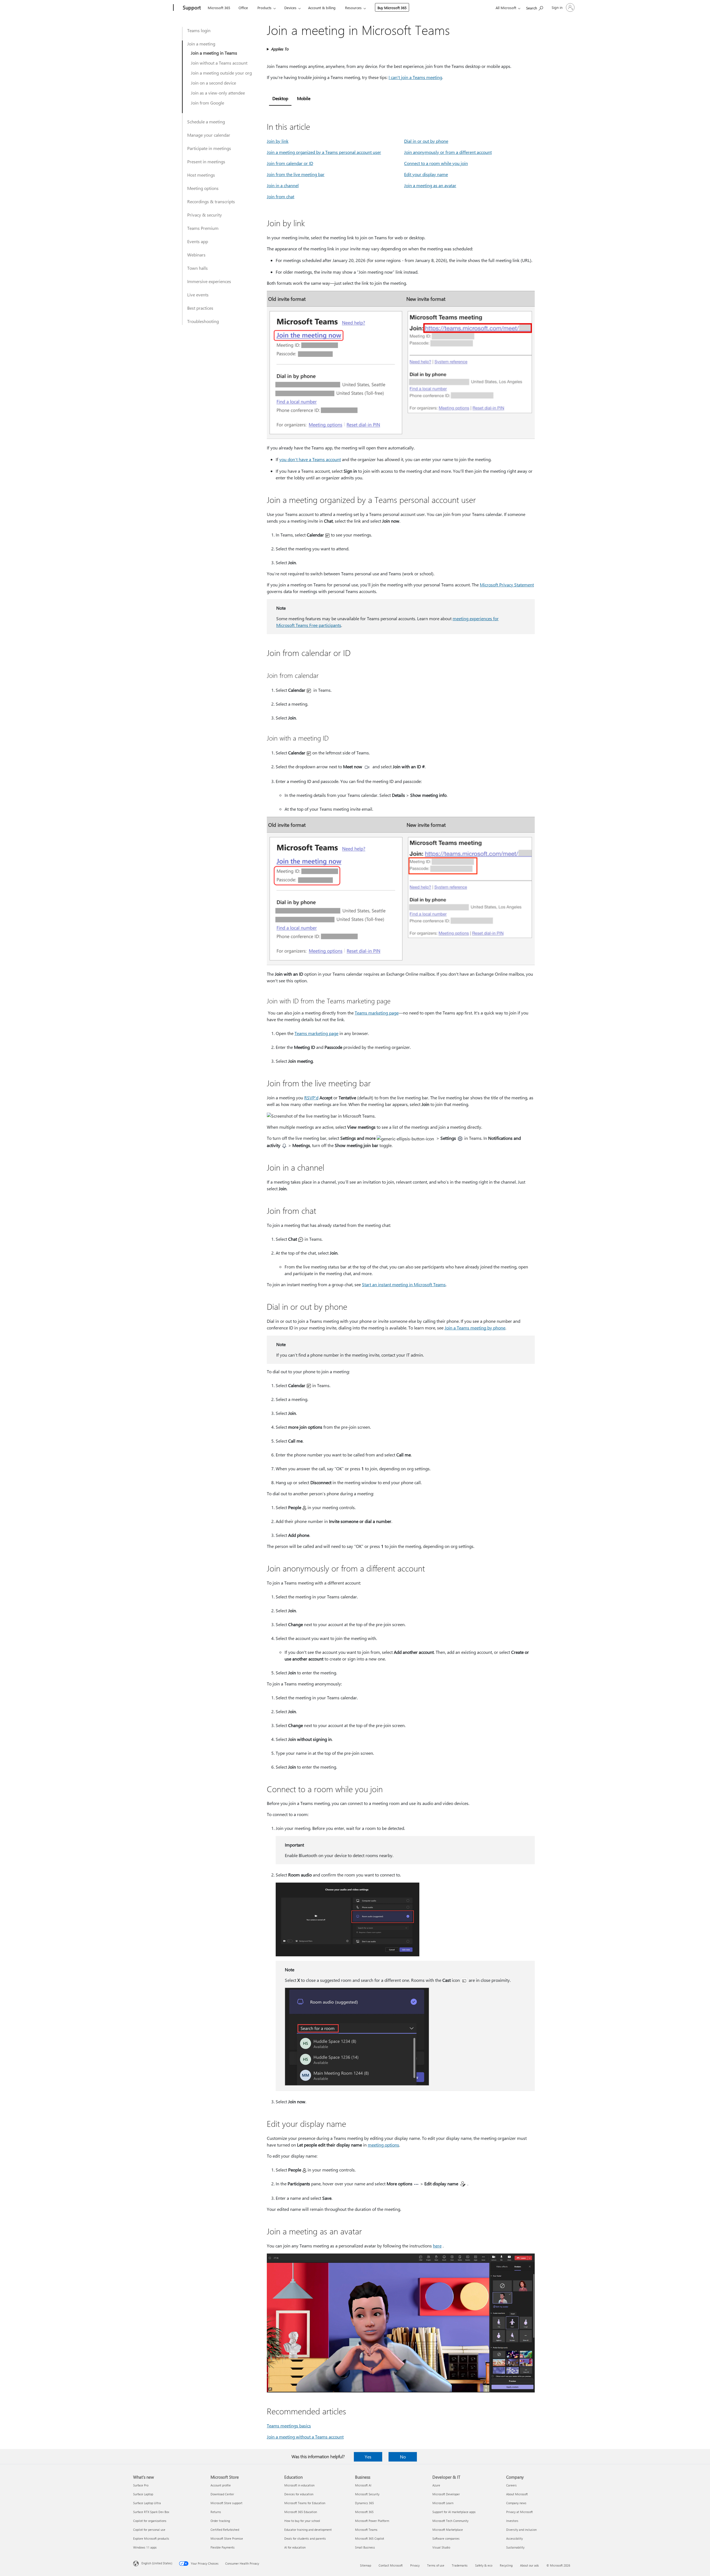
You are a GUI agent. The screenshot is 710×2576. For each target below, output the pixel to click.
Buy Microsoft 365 (392, 8)
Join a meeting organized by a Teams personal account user (324, 152)
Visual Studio (441, 2547)
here (437, 2246)
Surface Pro (141, 2485)
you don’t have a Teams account (310, 459)
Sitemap (366, 2565)
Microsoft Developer (446, 2494)
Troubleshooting (203, 321)
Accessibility (514, 2538)
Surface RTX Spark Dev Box (151, 2512)
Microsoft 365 (219, 8)
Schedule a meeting (206, 122)
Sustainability (515, 2547)
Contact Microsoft (391, 2565)
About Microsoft (517, 2494)
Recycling (506, 2565)
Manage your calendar (209, 135)
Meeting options (203, 188)
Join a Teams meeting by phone (475, 1328)
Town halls (197, 268)
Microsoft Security (367, 2494)
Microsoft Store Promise (227, 2538)
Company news (516, 2503)
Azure (436, 2485)
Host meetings (201, 175)
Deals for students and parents (305, 2538)
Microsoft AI (363, 2485)
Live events (198, 295)
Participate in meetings (209, 148)
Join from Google (207, 103)
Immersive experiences (209, 281)
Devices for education (299, 2494)
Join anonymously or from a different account (448, 152)
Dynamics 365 (364, 2503)
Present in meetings (206, 162)
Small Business (365, 2547)
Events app (198, 241)
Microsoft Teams (366, 2530)
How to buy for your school (302, 2521)
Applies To (280, 49)
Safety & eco (484, 2565)
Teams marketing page (377, 1013)
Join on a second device (213, 83)
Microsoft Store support (226, 2503)
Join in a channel (283, 185)
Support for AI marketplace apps (454, 2512)
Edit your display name (426, 174)
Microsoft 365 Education (301, 2512)
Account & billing (322, 8)
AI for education (295, 2547)
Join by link (278, 141)
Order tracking (220, 2521)
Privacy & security (205, 215)
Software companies (446, 2538)
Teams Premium (203, 228)
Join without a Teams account (219, 63)
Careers (511, 2485)
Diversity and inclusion (521, 2530)
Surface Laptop (143, 2494)
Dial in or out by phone (426, 141)
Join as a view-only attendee (218, 93)
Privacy (415, 2565)
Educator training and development (308, 2530)
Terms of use (436, 2565)
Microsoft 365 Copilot (370, 2538)
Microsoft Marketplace (448, 2530)
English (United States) (157, 2563)
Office (243, 8)
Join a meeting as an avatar (430, 185)
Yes (368, 2457)
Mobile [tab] (304, 98)
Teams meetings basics (289, 2426)
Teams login (199, 30)
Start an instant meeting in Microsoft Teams (404, 1284)
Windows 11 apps (145, 2547)
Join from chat (281, 196)
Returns (216, 2512)
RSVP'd (311, 1098)
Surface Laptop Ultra (147, 2503)
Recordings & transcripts (211, 201)
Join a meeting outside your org (221, 73)
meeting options (383, 2145)
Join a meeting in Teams (214, 53)
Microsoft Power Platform (372, 2521)
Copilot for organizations (150, 2521)
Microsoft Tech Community (450, 2521)
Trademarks (460, 2565)
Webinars (196, 255)
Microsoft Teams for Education (305, 2503)
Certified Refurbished (225, 2530)
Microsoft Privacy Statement (507, 585)
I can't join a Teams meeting (415, 77)
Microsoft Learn (443, 2503)
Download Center (222, 2494)
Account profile (221, 2485)
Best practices (200, 308)
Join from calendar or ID (290, 163)
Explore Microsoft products (151, 2538)
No (403, 2457)
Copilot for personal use (149, 2530)
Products (264, 8)
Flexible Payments (223, 2547)
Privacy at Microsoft (519, 2512)
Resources (353, 8)
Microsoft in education (299, 2485)
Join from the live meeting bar (296, 174)
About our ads (529, 2565)
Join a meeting (201, 44)
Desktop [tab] (280, 98)
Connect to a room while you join (436, 163)
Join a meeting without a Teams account (305, 2437)
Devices (290, 8)
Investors (512, 2521)
